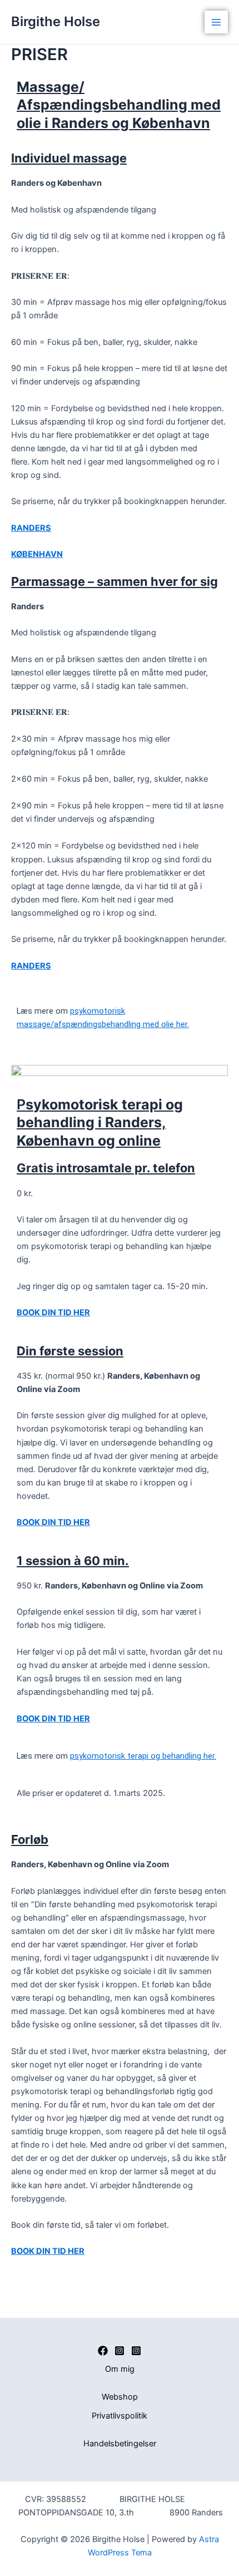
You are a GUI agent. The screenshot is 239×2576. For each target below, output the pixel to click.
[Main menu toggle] (216, 22)
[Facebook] (103, 2351)
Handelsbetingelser (120, 2444)
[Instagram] (120, 2351)
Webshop (120, 2397)
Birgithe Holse (56, 21)
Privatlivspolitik (120, 2416)
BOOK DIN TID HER (53, 1312)
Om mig (120, 2369)
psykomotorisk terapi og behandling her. (143, 1756)
